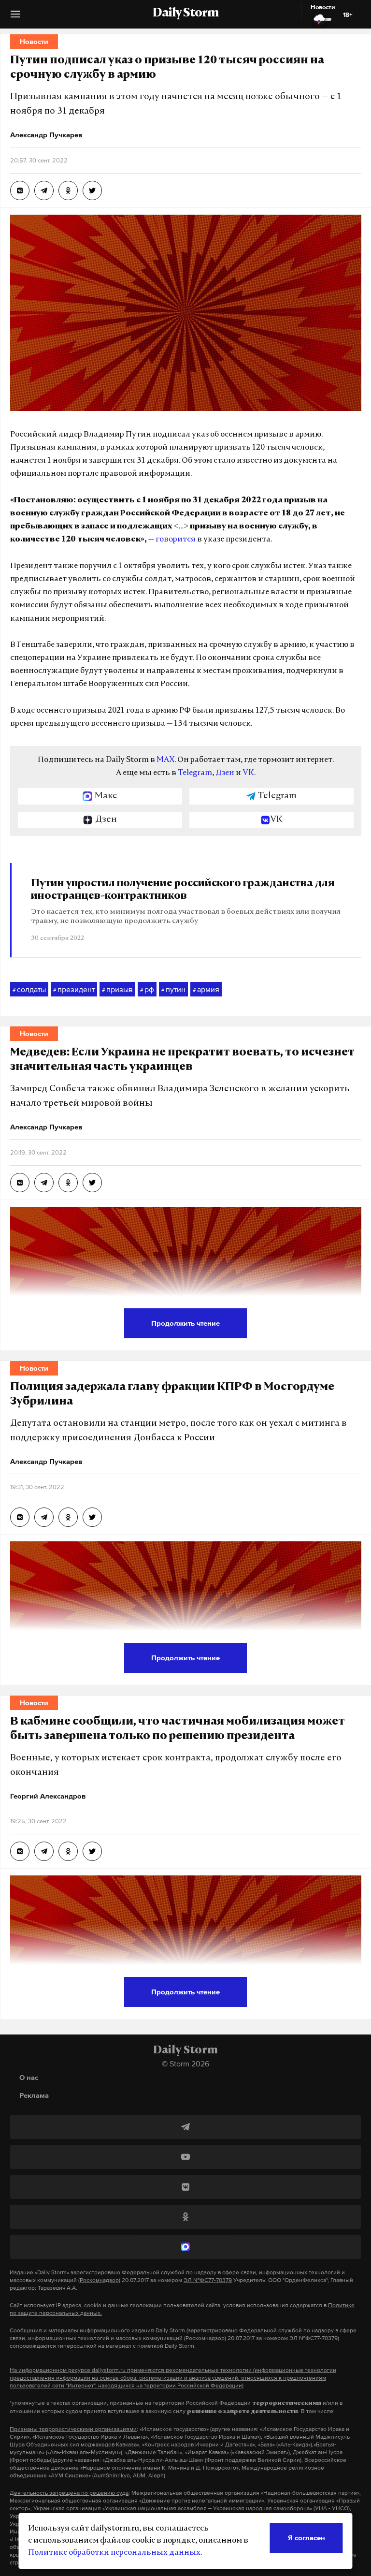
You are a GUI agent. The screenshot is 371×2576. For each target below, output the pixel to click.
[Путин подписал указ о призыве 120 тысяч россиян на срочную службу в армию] (20, 190)
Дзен (225, 773)
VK (248, 773)
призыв (117, 989)
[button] (15, 18)
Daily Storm (185, 14)
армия (206, 989)
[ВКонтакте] (185, 2187)
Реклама (34, 2095)
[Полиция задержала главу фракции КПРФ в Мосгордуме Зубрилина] (20, 1517)
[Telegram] (185, 2127)
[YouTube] (185, 2157)
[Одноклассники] (185, 2217)
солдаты (29, 989)
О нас (29, 2077)
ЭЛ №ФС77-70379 (208, 2280)
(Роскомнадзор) (99, 2280)
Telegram (195, 773)
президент (74, 989)
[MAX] (185, 2247)
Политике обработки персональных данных (114, 2553)
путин (173, 989)
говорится (176, 540)
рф (147, 989)
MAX (165, 760)
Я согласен (307, 2538)
